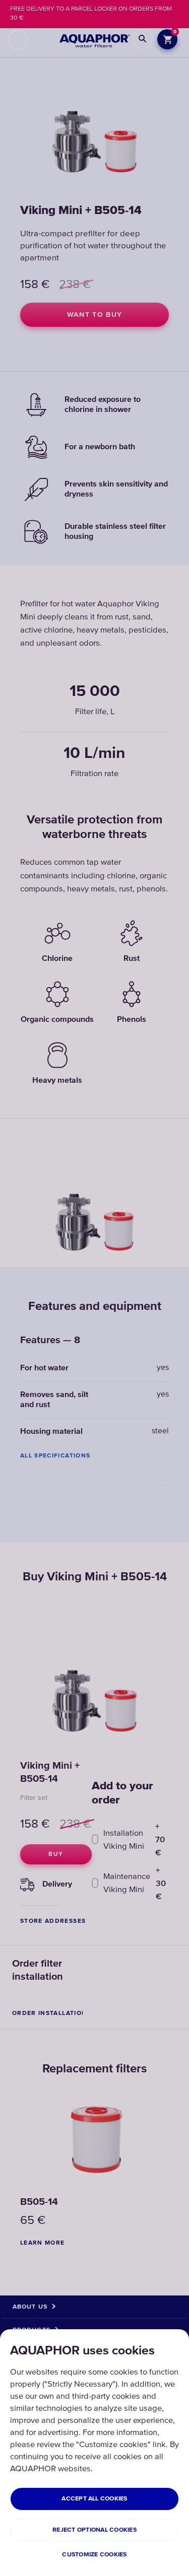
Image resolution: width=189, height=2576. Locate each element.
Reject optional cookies (94, 2530)
